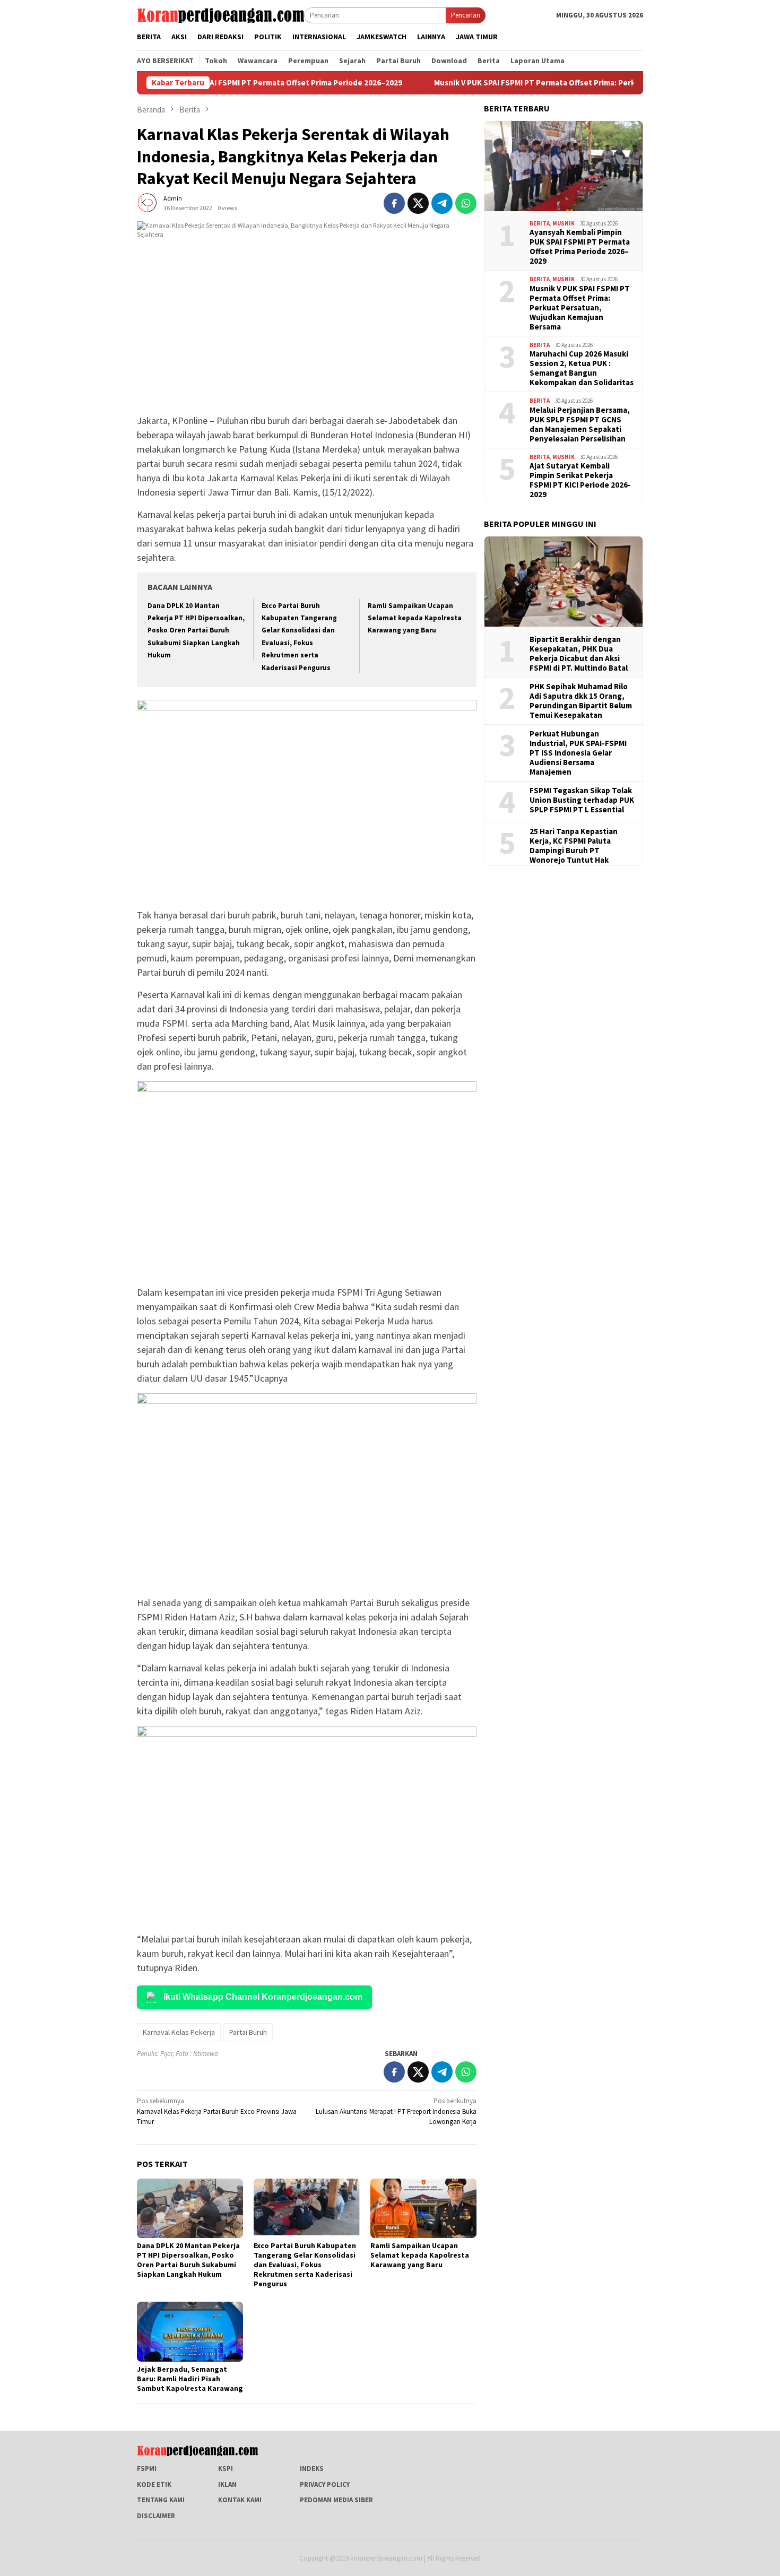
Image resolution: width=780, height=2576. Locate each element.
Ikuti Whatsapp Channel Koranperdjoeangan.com (263, 1997)
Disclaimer (156, 2516)
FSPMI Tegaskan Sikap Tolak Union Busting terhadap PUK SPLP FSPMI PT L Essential (582, 800)
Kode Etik (154, 2484)
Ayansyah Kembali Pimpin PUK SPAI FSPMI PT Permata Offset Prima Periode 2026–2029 (580, 246)
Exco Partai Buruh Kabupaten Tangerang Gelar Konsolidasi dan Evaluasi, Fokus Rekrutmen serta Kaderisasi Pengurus (305, 2265)
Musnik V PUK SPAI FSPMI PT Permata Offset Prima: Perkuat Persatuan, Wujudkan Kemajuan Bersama (545, 83)
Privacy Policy (325, 2484)
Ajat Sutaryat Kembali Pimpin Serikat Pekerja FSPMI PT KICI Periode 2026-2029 (580, 480)
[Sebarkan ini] (394, 203)
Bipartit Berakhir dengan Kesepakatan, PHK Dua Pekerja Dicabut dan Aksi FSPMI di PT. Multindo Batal (579, 653)
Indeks (312, 2469)
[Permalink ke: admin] (148, 202)
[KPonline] (220, 15)
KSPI (226, 2469)
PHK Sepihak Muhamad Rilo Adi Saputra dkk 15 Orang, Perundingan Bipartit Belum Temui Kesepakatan (581, 700)
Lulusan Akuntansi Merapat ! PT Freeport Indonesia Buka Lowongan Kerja (396, 2111)
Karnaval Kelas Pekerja (179, 2032)
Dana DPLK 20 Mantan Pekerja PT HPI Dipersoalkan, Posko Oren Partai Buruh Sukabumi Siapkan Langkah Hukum (196, 631)
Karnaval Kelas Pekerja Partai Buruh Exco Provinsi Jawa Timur (217, 2111)
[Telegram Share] (442, 203)
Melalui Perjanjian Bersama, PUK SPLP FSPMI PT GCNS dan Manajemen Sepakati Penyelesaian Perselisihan (580, 424)
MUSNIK (564, 223)
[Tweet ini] (418, 203)
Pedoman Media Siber (336, 2500)
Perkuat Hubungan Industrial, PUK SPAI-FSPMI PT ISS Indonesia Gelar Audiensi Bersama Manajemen (578, 752)
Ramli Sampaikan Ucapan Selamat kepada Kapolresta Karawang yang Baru (415, 618)
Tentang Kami (161, 2500)
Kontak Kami (240, 2500)
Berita (540, 223)
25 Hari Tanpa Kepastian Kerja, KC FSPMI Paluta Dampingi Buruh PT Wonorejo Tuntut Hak (574, 845)
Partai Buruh (248, 2032)
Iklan (227, 2484)
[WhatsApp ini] (466, 203)
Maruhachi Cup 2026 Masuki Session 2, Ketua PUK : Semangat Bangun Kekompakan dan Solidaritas (582, 368)
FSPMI (147, 2469)
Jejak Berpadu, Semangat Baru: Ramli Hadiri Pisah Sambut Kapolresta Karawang (190, 2379)
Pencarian (466, 15)
